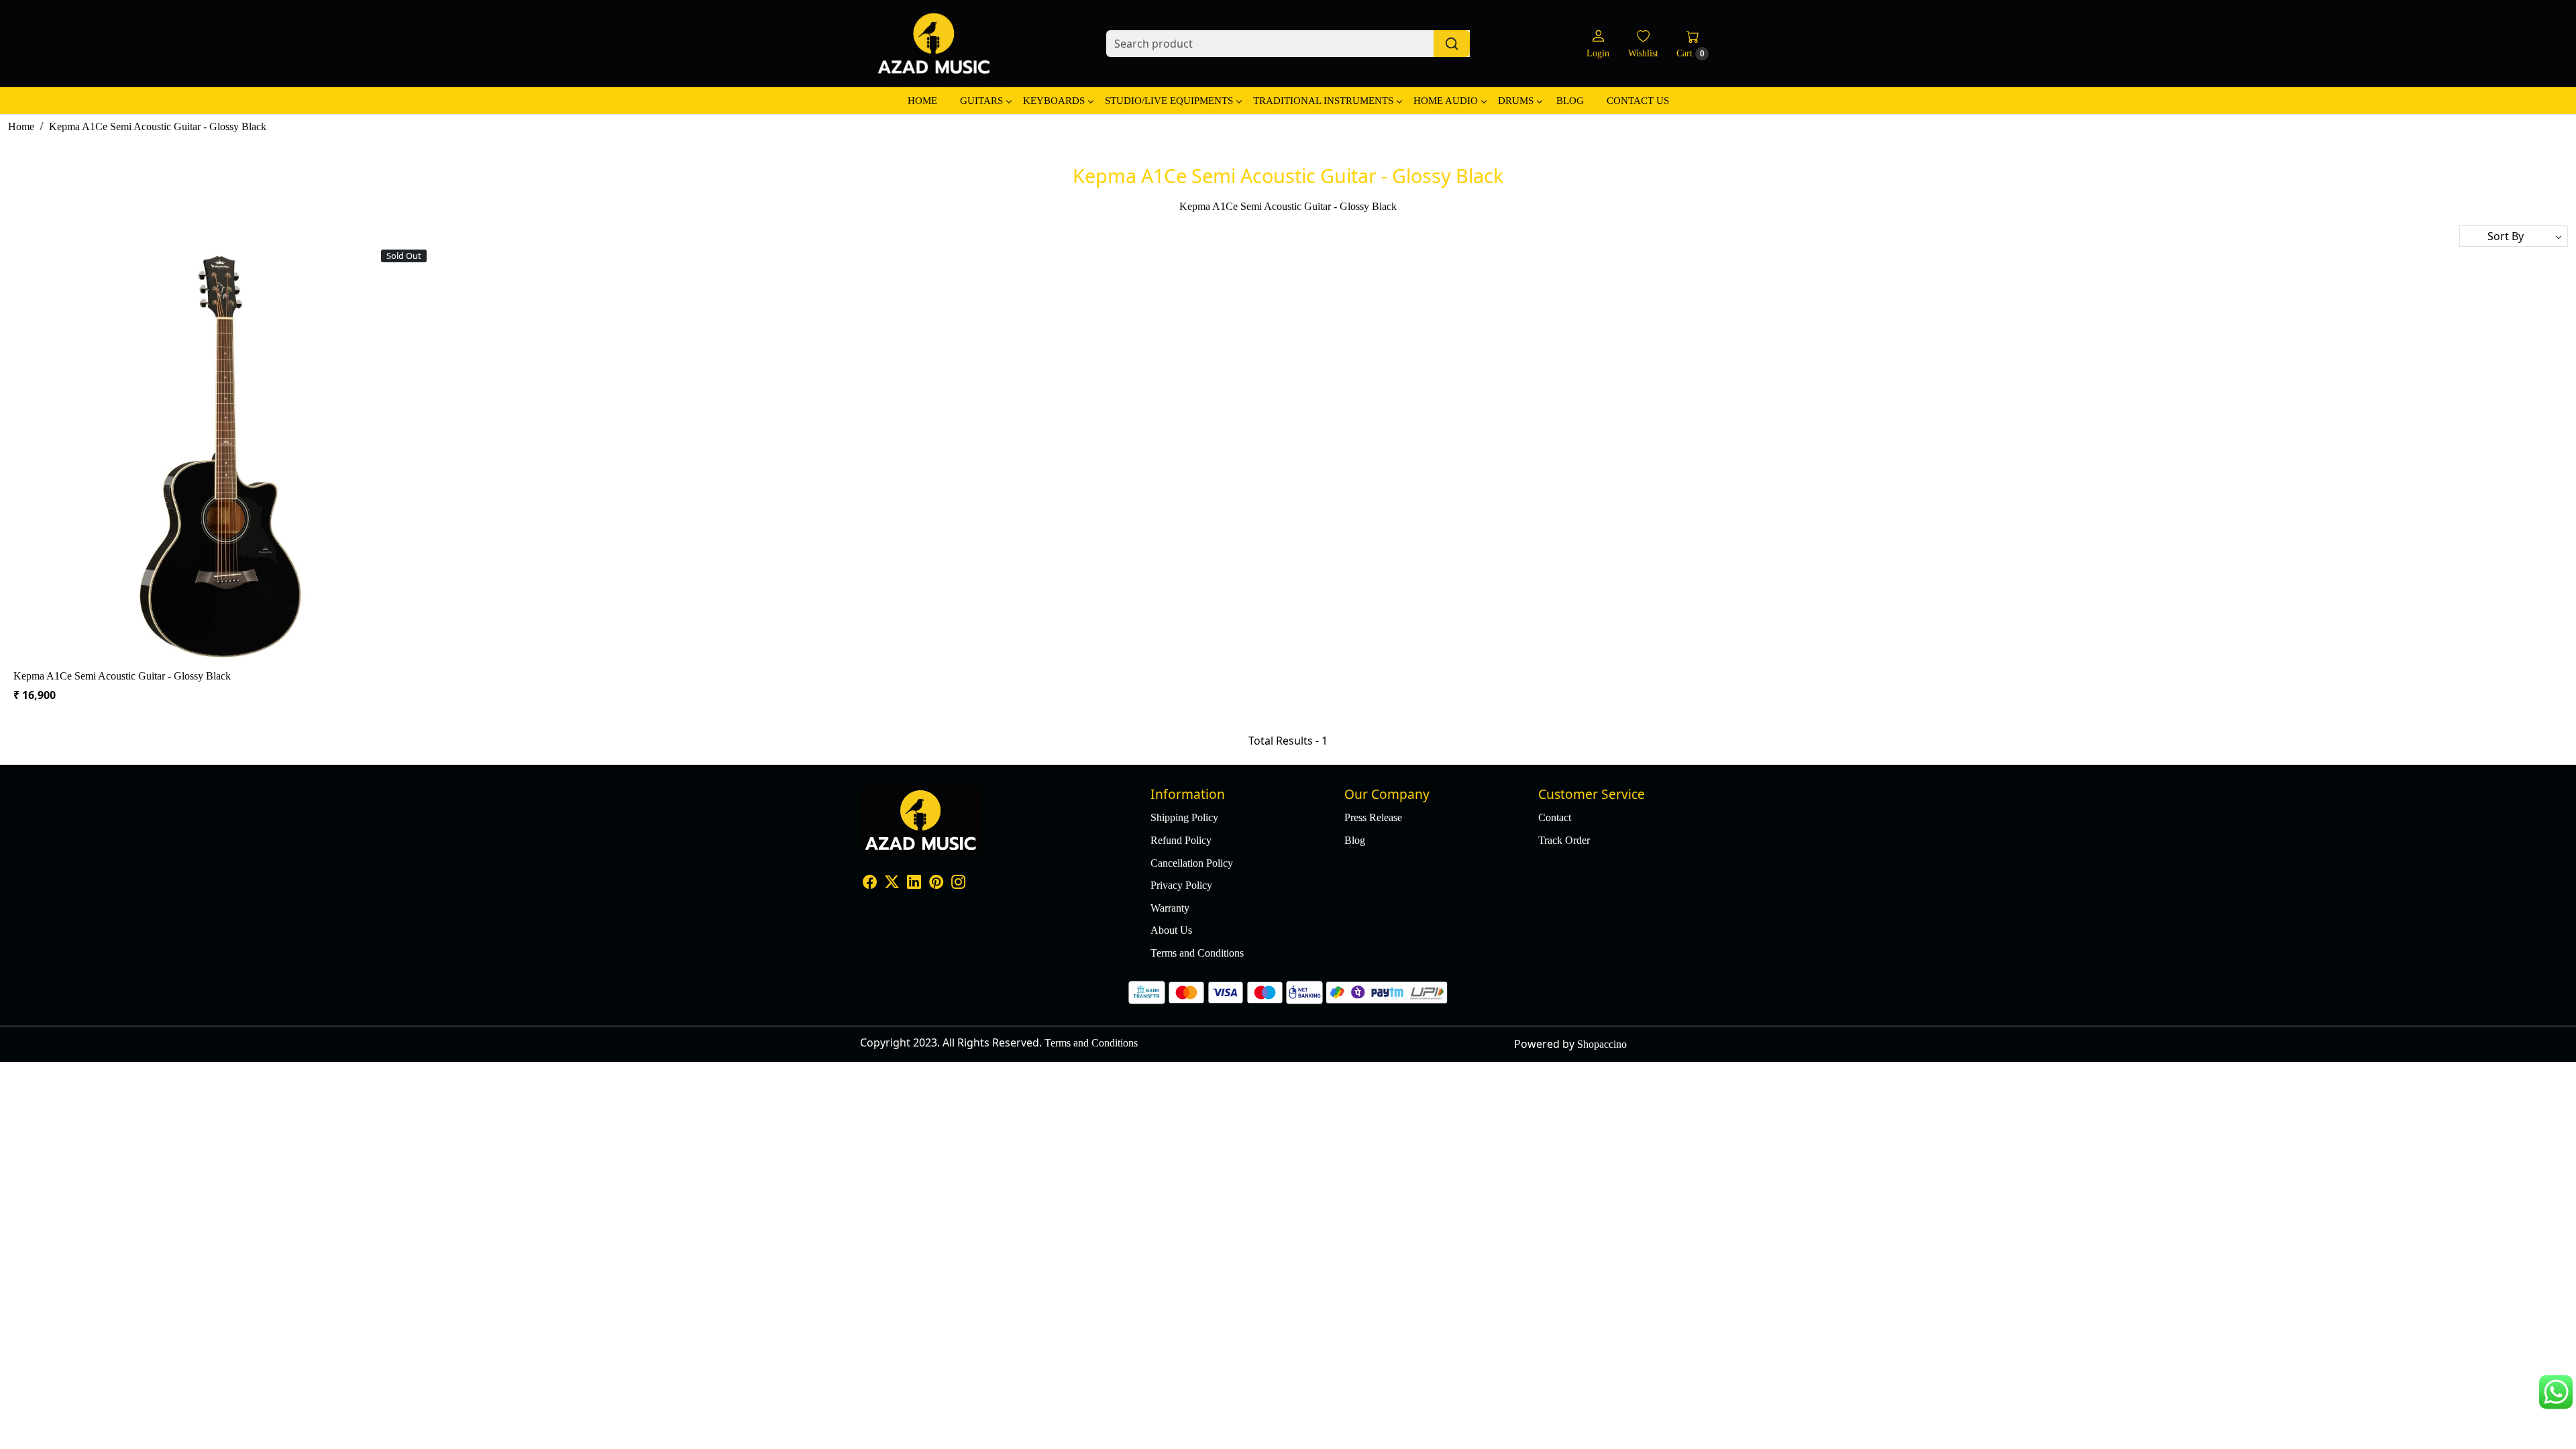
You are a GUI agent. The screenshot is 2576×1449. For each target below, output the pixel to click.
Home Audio (1446, 101)
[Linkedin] (914, 883)
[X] (892, 883)
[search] (1452, 44)
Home (922, 101)
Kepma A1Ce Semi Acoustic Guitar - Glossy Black (122, 676)
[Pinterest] (936, 883)
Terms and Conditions (1197, 953)
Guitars (981, 101)
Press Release (1373, 817)
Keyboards (1054, 101)
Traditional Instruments (1323, 101)
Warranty (1170, 908)
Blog (1570, 101)
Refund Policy (1181, 840)
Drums (1516, 101)
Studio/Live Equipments (1169, 101)
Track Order (1564, 840)
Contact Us (1638, 101)
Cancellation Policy (1192, 863)
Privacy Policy (1181, 885)
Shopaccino (1602, 1044)
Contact (1555, 817)
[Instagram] (958, 883)
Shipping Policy (1184, 817)
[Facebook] (870, 883)
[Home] (934, 44)
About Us (1171, 930)
